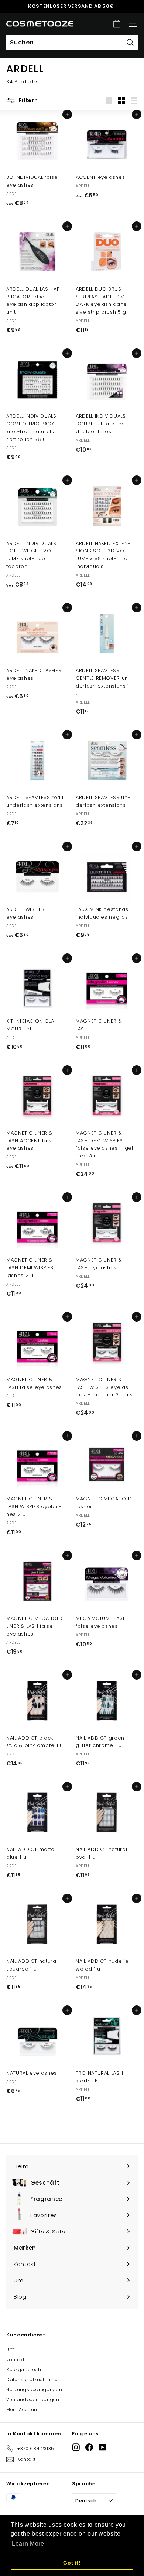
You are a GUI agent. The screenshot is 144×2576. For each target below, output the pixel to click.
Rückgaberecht (25, 2370)
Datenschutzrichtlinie (32, 2380)
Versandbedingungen (33, 2400)
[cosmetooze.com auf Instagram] (76, 2447)
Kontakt (16, 2360)
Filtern (28, 100)
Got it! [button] (72, 2563)
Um (10, 2349)
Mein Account (23, 2410)
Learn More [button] (28, 2544)
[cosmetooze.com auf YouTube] (102, 2447)
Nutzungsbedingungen (34, 2390)
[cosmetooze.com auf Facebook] (89, 2447)
